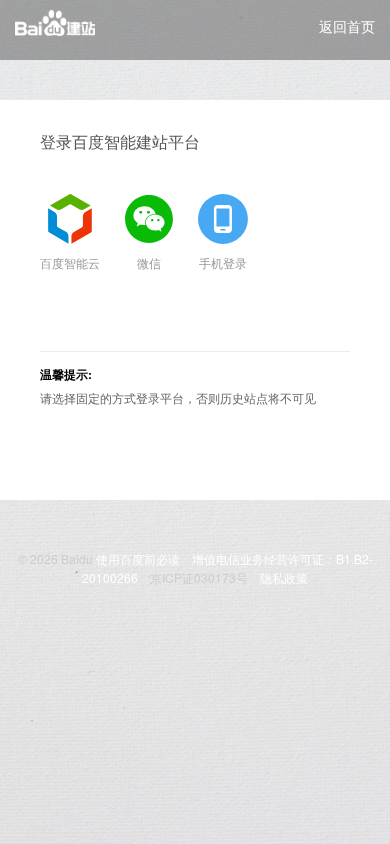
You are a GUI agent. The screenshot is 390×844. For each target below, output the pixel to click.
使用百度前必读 (138, 558)
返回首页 (347, 26)
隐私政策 (284, 577)
